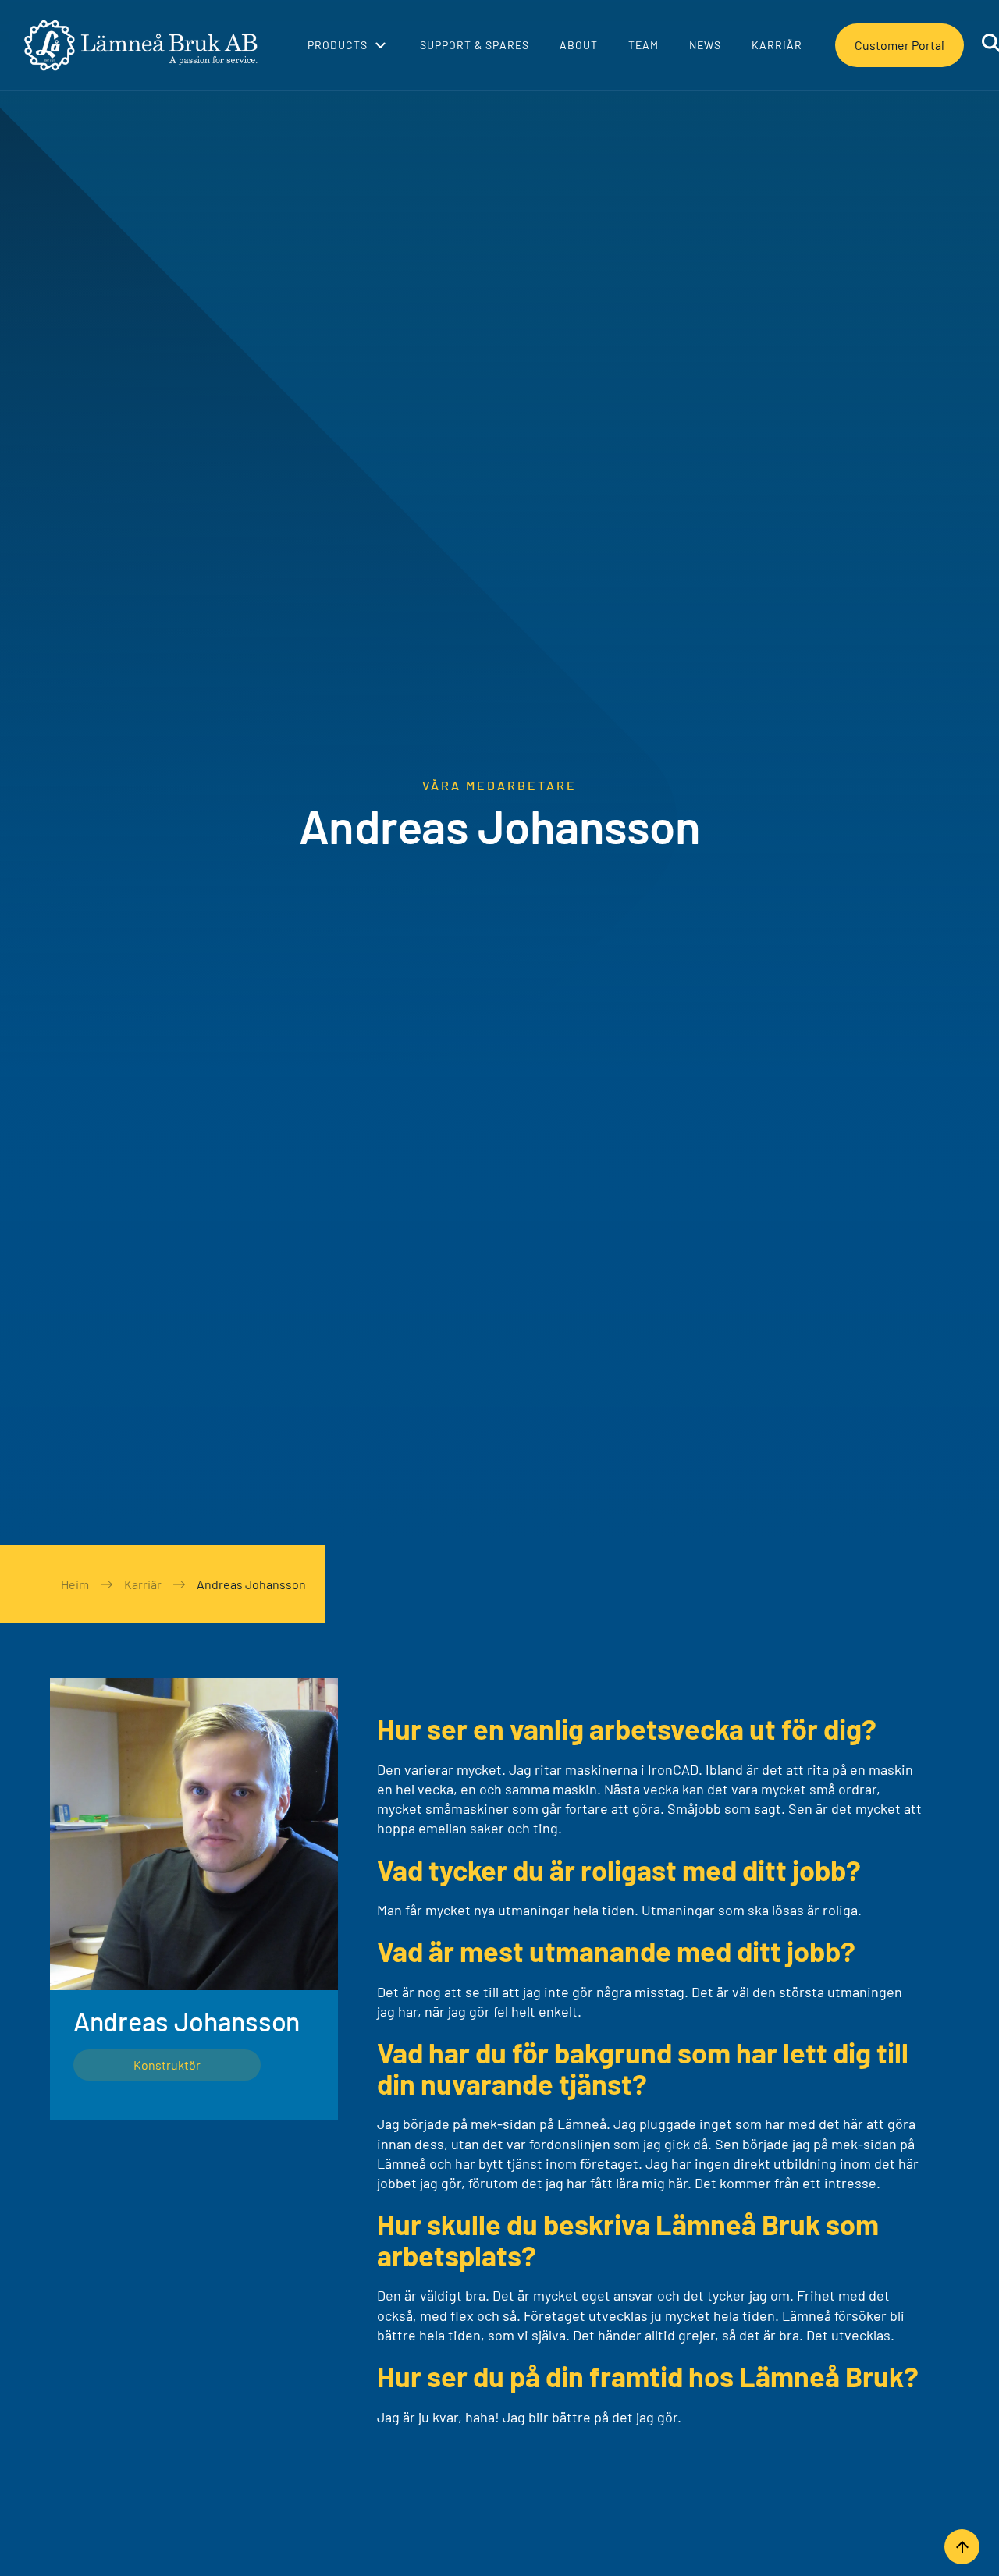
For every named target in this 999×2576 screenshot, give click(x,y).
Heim (75, 1584)
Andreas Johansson (251, 1584)
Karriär (143, 1584)
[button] (347, 45)
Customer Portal (899, 45)
